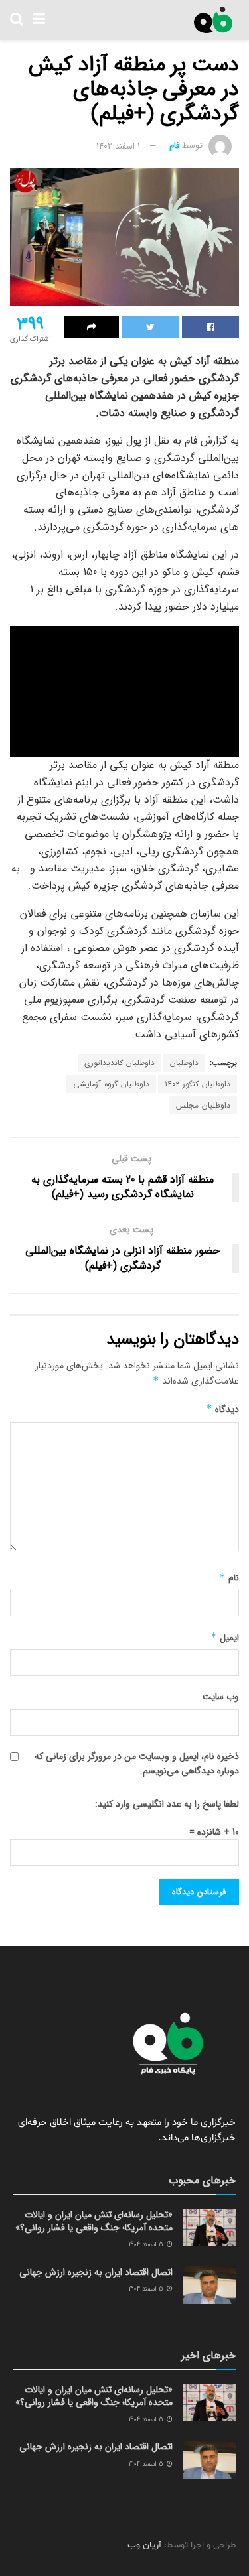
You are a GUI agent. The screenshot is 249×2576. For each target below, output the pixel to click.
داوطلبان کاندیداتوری (120, 1063)
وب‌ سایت (221, 1697)
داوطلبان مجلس (203, 1105)
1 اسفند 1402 (118, 146)
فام (174, 146)
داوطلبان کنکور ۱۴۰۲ (198, 1084)
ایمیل (225, 1638)
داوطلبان (184, 1063)
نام (229, 1578)
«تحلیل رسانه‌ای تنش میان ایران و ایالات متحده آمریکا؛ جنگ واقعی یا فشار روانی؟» (94, 2221)
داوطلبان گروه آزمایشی (111, 1084)
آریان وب (144, 2545)
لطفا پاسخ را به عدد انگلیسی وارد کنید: (167, 1804)
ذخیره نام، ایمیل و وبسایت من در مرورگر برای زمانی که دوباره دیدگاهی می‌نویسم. (137, 1764)
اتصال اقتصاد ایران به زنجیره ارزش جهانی (96, 2272)
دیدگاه (222, 1409)
